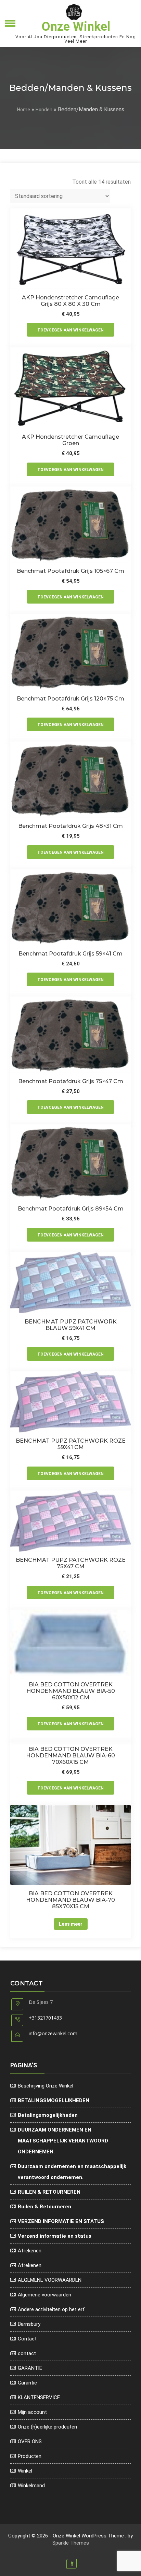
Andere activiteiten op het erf (51, 2309)
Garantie (27, 2383)
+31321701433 (45, 2018)
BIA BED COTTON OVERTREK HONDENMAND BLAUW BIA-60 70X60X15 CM (70, 1756)
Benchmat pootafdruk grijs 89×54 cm (71, 1209)
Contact (27, 2339)
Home (24, 110)
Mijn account (32, 2412)
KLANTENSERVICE (39, 2397)
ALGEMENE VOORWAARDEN (50, 2280)
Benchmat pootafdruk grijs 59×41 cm (70, 954)
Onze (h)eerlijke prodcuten (47, 2427)
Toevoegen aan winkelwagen (70, 330)
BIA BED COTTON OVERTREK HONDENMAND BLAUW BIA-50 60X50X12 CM (71, 1691)
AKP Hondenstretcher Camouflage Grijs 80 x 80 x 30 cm (70, 301)
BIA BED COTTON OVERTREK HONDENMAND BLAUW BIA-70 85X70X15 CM (70, 1900)
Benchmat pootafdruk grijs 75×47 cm (71, 1081)
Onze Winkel (76, 27)
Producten (30, 2456)
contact (27, 2353)
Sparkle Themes (71, 2543)
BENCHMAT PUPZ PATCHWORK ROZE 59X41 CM (71, 1444)
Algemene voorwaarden (44, 2295)
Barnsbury (29, 2324)
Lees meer (71, 1924)
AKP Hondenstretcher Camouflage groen (70, 440)
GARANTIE (30, 2368)
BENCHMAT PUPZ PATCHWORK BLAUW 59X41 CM (71, 1325)
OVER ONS (30, 2441)
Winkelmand (31, 2486)
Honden (44, 110)
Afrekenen (30, 2251)
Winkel (25, 2471)
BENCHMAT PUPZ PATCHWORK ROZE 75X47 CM (71, 1563)
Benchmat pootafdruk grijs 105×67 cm (70, 571)
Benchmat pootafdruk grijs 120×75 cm (70, 699)
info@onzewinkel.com (53, 2033)
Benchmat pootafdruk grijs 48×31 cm (70, 826)
